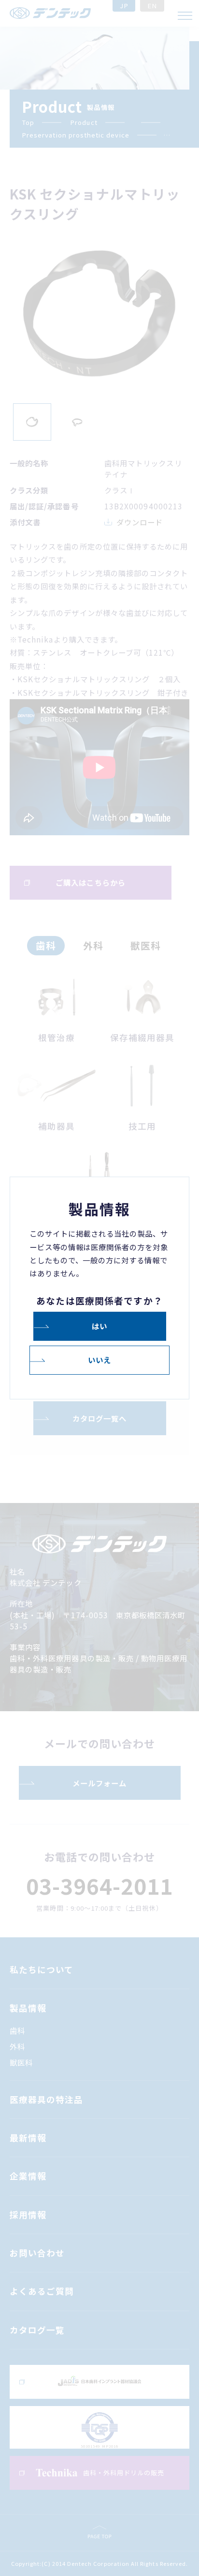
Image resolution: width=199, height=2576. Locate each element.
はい (99, 1326)
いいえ (99, 1360)
